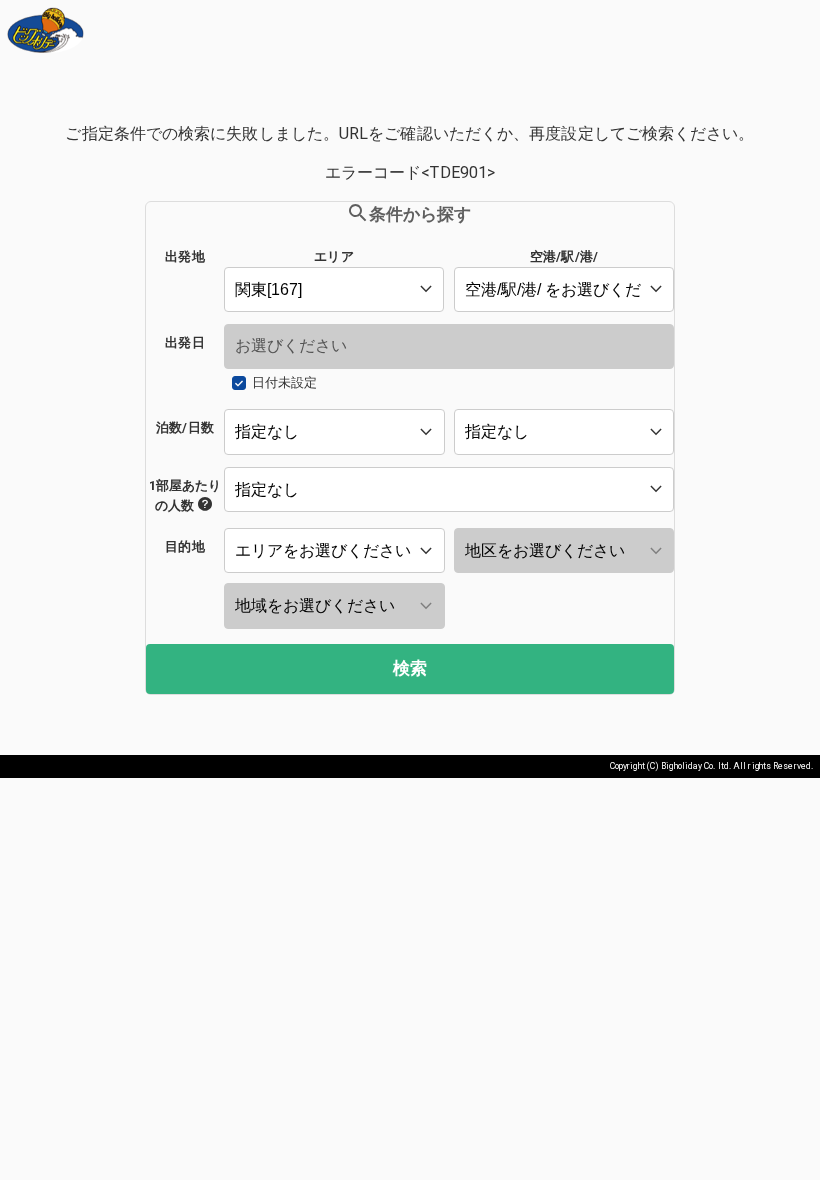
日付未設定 (284, 382)
